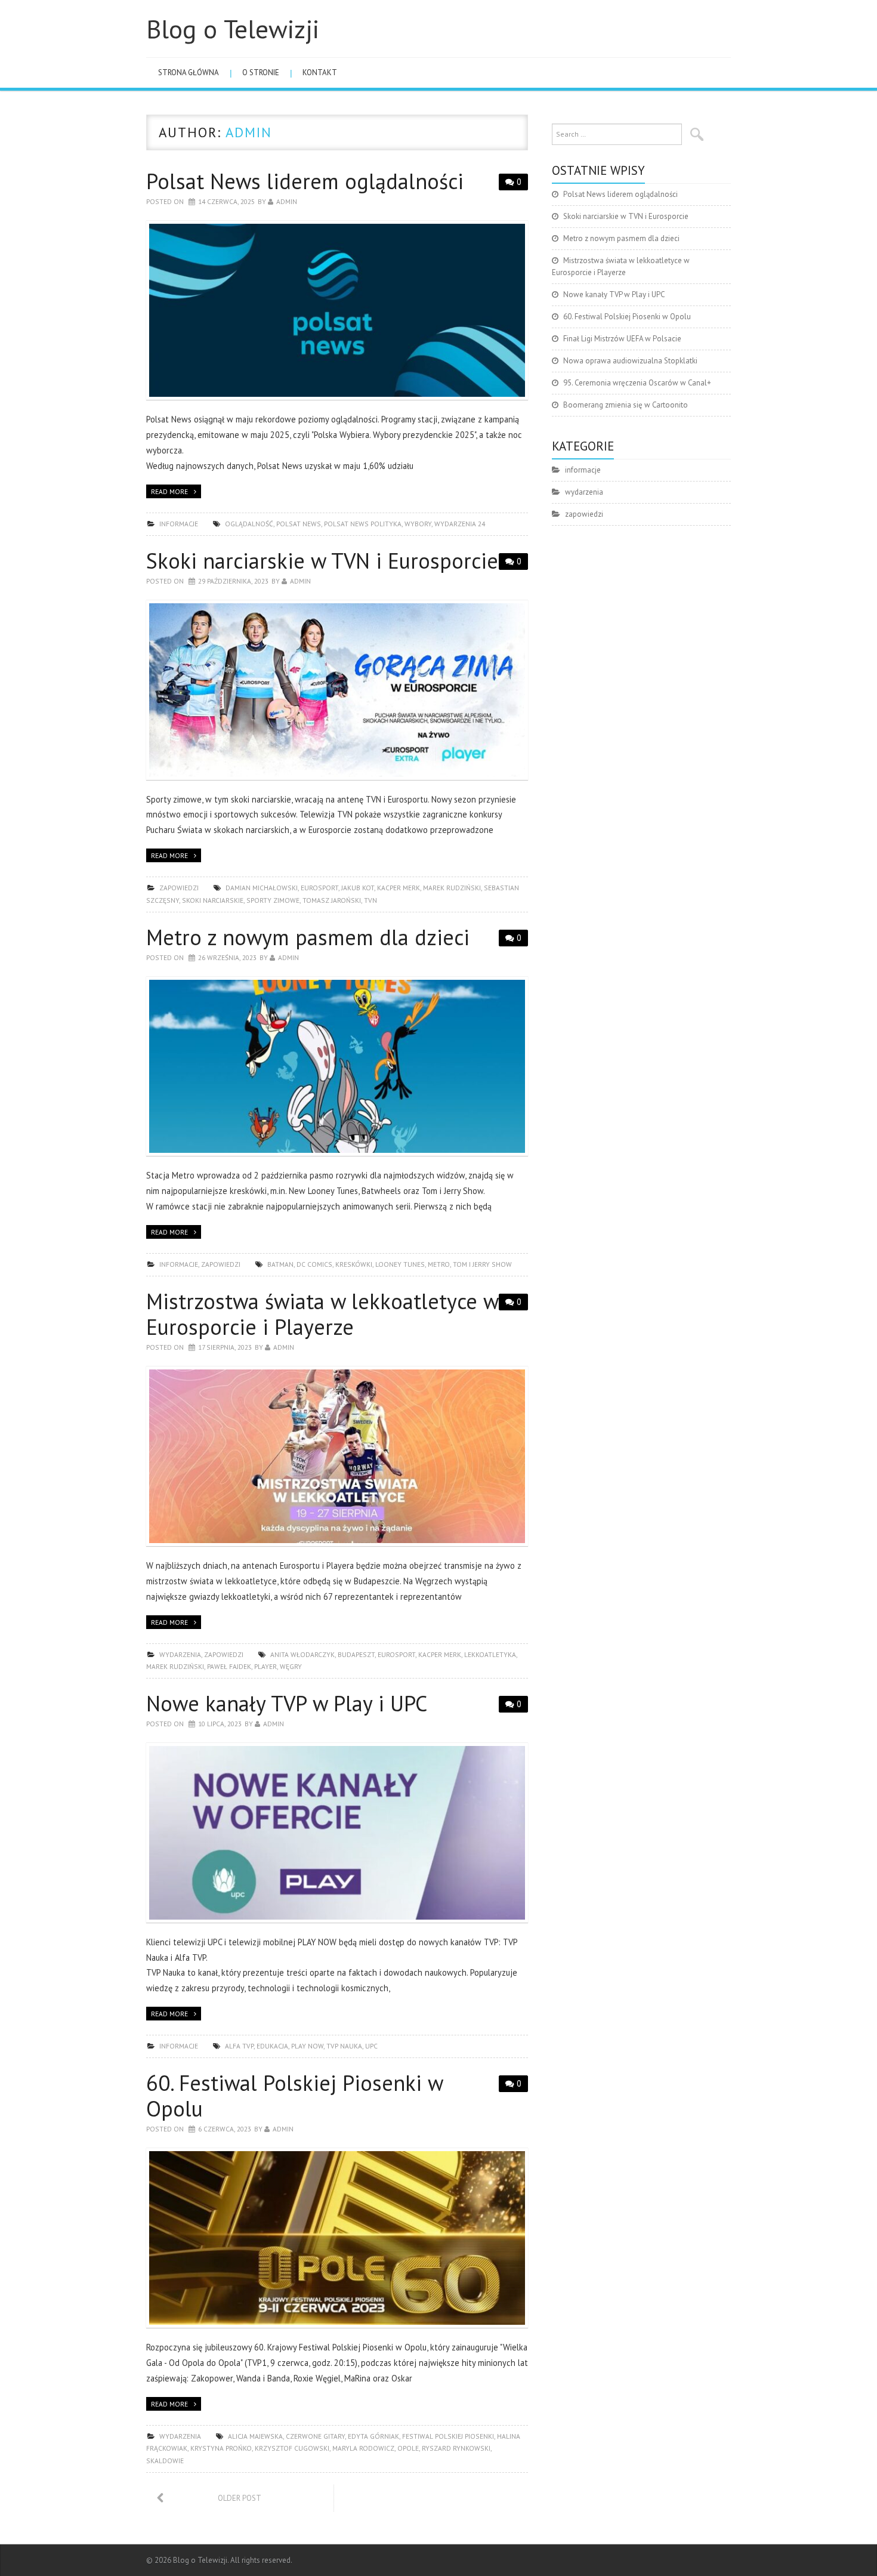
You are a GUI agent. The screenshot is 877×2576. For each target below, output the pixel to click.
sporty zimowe (273, 900)
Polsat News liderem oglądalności (305, 181)
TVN (370, 900)
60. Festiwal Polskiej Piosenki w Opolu (294, 2096)
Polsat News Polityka (363, 524)
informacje (179, 524)
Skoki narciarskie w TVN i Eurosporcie (322, 561)
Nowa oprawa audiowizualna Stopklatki (630, 361)
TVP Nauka (344, 2046)
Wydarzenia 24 (460, 524)
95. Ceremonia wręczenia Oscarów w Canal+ (637, 383)
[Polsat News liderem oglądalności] (337, 311)
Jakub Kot (358, 888)
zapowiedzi (179, 888)
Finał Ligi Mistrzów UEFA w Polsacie (622, 339)
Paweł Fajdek (229, 1666)
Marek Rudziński (452, 888)
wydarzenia (180, 1654)
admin (249, 132)
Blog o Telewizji (233, 29)
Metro (439, 1264)
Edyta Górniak (373, 2436)
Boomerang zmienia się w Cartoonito (626, 405)
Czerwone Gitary (315, 2436)
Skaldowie (165, 2461)
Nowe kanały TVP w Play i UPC (287, 1703)
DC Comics (314, 1264)
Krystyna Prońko (221, 2448)
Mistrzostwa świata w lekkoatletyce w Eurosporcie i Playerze (322, 1314)
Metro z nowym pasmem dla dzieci (308, 937)
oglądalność (249, 524)
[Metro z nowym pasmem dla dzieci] (337, 1067)
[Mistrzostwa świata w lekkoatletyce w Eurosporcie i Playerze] (337, 1456)
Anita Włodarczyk (302, 1654)
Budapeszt (356, 1654)
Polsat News (299, 524)
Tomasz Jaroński (332, 900)
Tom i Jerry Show (482, 1264)
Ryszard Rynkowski (456, 2448)
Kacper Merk (399, 888)
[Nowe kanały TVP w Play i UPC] (337, 1833)
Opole (408, 2448)
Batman (280, 1264)
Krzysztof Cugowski (292, 2448)
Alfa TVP (239, 2046)
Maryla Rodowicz (363, 2448)
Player (265, 1666)
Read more (169, 491)
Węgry (291, 1666)
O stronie (261, 73)
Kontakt (320, 73)
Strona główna (189, 73)
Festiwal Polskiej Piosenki (448, 2436)
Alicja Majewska (255, 2436)
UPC (371, 2046)
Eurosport (319, 888)
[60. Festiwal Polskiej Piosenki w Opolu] (337, 2238)
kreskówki (354, 1264)
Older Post (240, 2498)
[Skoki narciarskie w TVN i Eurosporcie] (337, 690)
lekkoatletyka (490, 1654)
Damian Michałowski (262, 888)
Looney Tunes (400, 1264)
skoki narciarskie (213, 900)
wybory (418, 524)
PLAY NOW (307, 2046)
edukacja (272, 2046)
